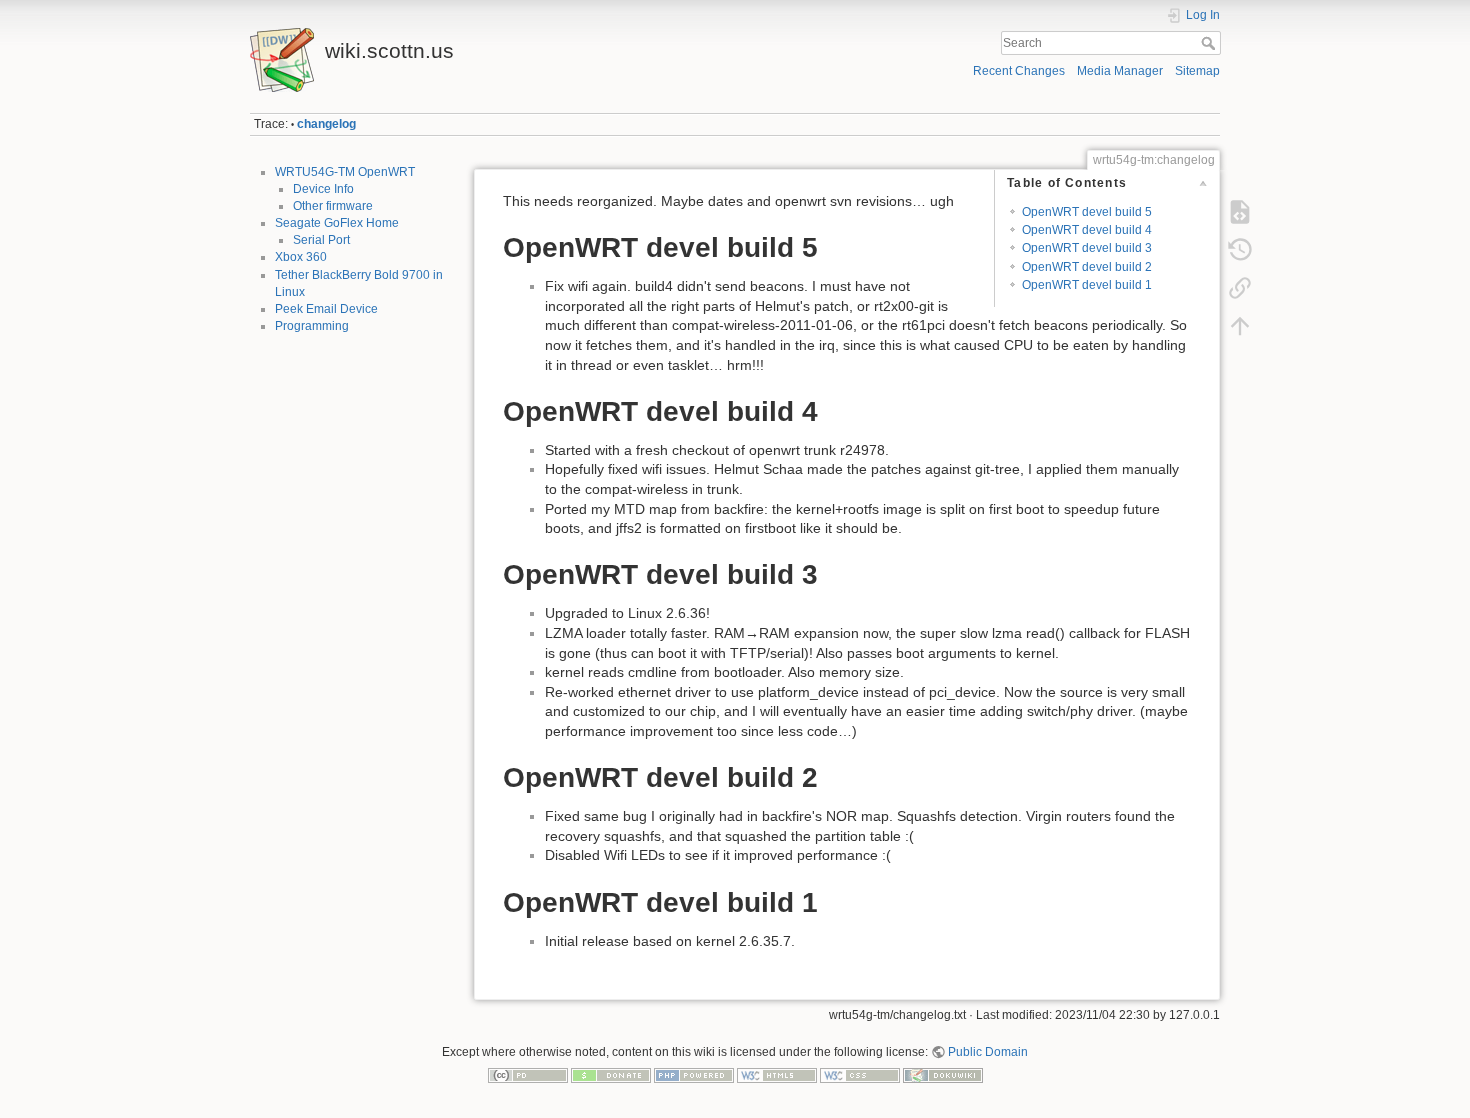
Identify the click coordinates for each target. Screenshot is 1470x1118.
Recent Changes (1019, 71)
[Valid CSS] (860, 1075)
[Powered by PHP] (694, 1075)
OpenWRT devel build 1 (1087, 285)
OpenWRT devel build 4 (1087, 230)
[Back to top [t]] (1240, 326)
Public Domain (988, 1052)
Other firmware (333, 206)
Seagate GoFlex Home (337, 223)
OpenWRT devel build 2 (1087, 267)
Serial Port (321, 240)
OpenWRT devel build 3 (1087, 248)
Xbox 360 (301, 257)
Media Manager (1120, 71)
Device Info (323, 189)
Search (1210, 43)
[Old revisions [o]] (1240, 250)
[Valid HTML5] (777, 1075)
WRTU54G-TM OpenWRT (345, 172)
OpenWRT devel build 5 (1087, 212)
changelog (326, 124)
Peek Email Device (326, 309)
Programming (312, 326)
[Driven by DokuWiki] (943, 1075)
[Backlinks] (1240, 288)
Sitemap (1197, 71)
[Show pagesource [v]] (1240, 212)
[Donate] (611, 1075)
